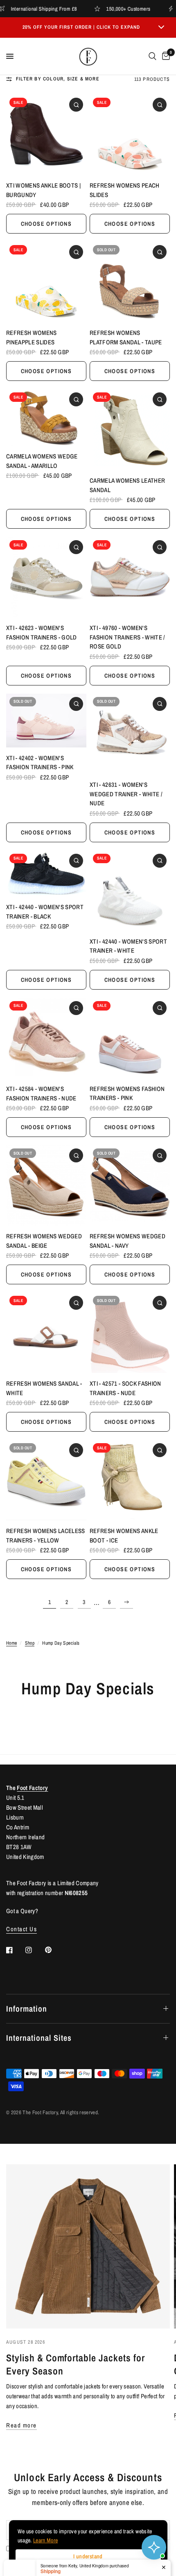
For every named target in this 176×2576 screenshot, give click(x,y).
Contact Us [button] (21, 1929)
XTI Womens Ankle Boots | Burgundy (43, 190)
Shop (30, 1643)
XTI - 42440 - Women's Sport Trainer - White (128, 946)
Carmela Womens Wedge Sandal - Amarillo (42, 461)
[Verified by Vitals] (48, 2552)
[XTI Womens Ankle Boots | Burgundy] (46, 135)
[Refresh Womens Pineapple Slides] (46, 282)
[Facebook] (15, 1950)
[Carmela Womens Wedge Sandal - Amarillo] (46, 417)
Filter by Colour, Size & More (58, 79)
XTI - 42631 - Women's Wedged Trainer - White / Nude (126, 794)
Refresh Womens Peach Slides (125, 190)
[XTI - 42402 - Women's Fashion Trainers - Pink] (46, 721)
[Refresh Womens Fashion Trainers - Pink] (130, 1038)
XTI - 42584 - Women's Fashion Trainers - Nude (41, 1093)
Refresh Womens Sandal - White (44, 1388)
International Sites (39, 2038)
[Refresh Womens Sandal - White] (46, 1333)
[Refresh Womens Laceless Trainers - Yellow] (46, 1480)
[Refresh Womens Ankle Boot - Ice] (130, 1480)
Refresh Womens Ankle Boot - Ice (124, 1536)
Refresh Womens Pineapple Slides (32, 337)
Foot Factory (32, 1788)
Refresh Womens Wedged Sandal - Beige (44, 1241)
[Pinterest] (54, 1950)
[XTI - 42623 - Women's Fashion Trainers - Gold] (46, 577)
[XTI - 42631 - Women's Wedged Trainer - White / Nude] (130, 734)
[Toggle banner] (161, 28)
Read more (21, 2425)
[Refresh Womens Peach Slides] (130, 135)
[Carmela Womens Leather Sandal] (130, 430)
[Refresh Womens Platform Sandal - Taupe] (130, 282)
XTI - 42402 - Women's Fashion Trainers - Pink (40, 763)
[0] (165, 56)
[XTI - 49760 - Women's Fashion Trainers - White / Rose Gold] (130, 577)
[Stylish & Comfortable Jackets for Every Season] (88, 2246)
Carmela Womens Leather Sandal (127, 485)
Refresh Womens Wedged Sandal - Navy (127, 1241)
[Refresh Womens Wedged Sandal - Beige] (46, 1185)
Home (11, 1643)
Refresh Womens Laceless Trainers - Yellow (46, 1536)
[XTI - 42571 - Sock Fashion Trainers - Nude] (130, 1333)
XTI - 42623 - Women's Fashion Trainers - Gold (42, 633)
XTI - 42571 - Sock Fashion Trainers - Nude (125, 1388)
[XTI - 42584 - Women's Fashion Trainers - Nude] (46, 1038)
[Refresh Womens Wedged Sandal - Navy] (130, 1185)
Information (27, 2009)
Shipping (51, 2538)
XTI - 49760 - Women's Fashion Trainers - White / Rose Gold (127, 637)
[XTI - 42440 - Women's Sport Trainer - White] (130, 891)
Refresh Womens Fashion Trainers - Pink (127, 1093)
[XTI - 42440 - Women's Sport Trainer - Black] (46, 873)
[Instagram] (34, 1950)
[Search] (152, 56)
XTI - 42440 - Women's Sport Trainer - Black (45, 912)
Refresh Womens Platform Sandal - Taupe (126, 337)
